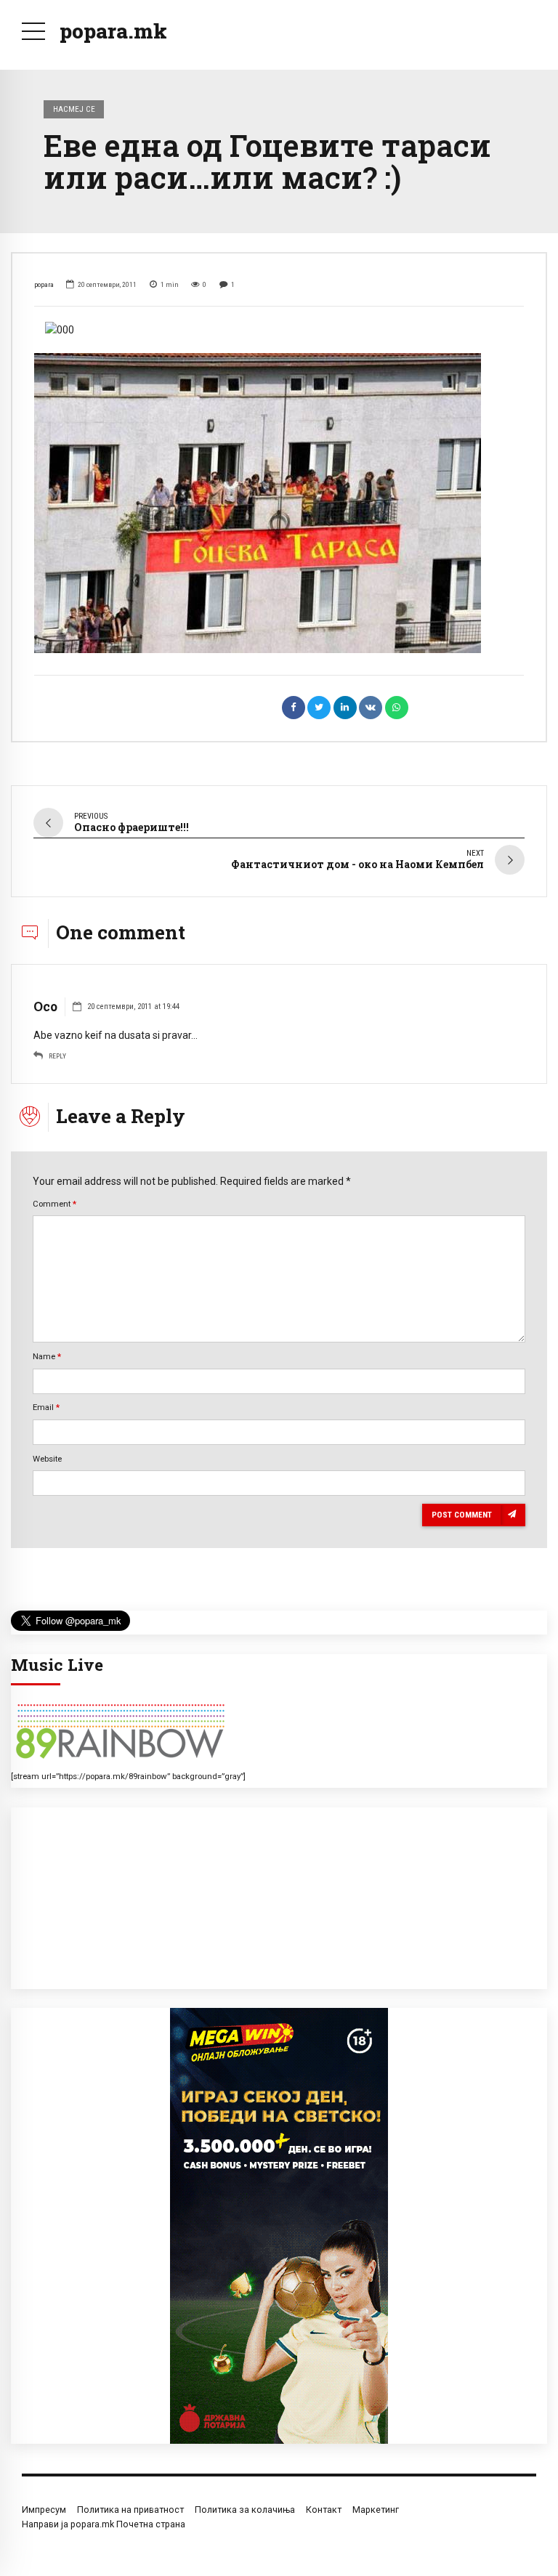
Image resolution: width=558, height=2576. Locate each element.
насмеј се (74, 109)
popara (44, 284)
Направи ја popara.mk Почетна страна (104, 2524)
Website (47, 1459)
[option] (279, 330)
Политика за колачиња (245, 2510)
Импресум (44, 2510)
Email (46, 1407)
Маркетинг (376, 2510)
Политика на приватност (130, 2510)
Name (47, 1356)
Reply (57, 1056)
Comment (54, 1204)
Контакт (324, 2510)
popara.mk (113, 31)
